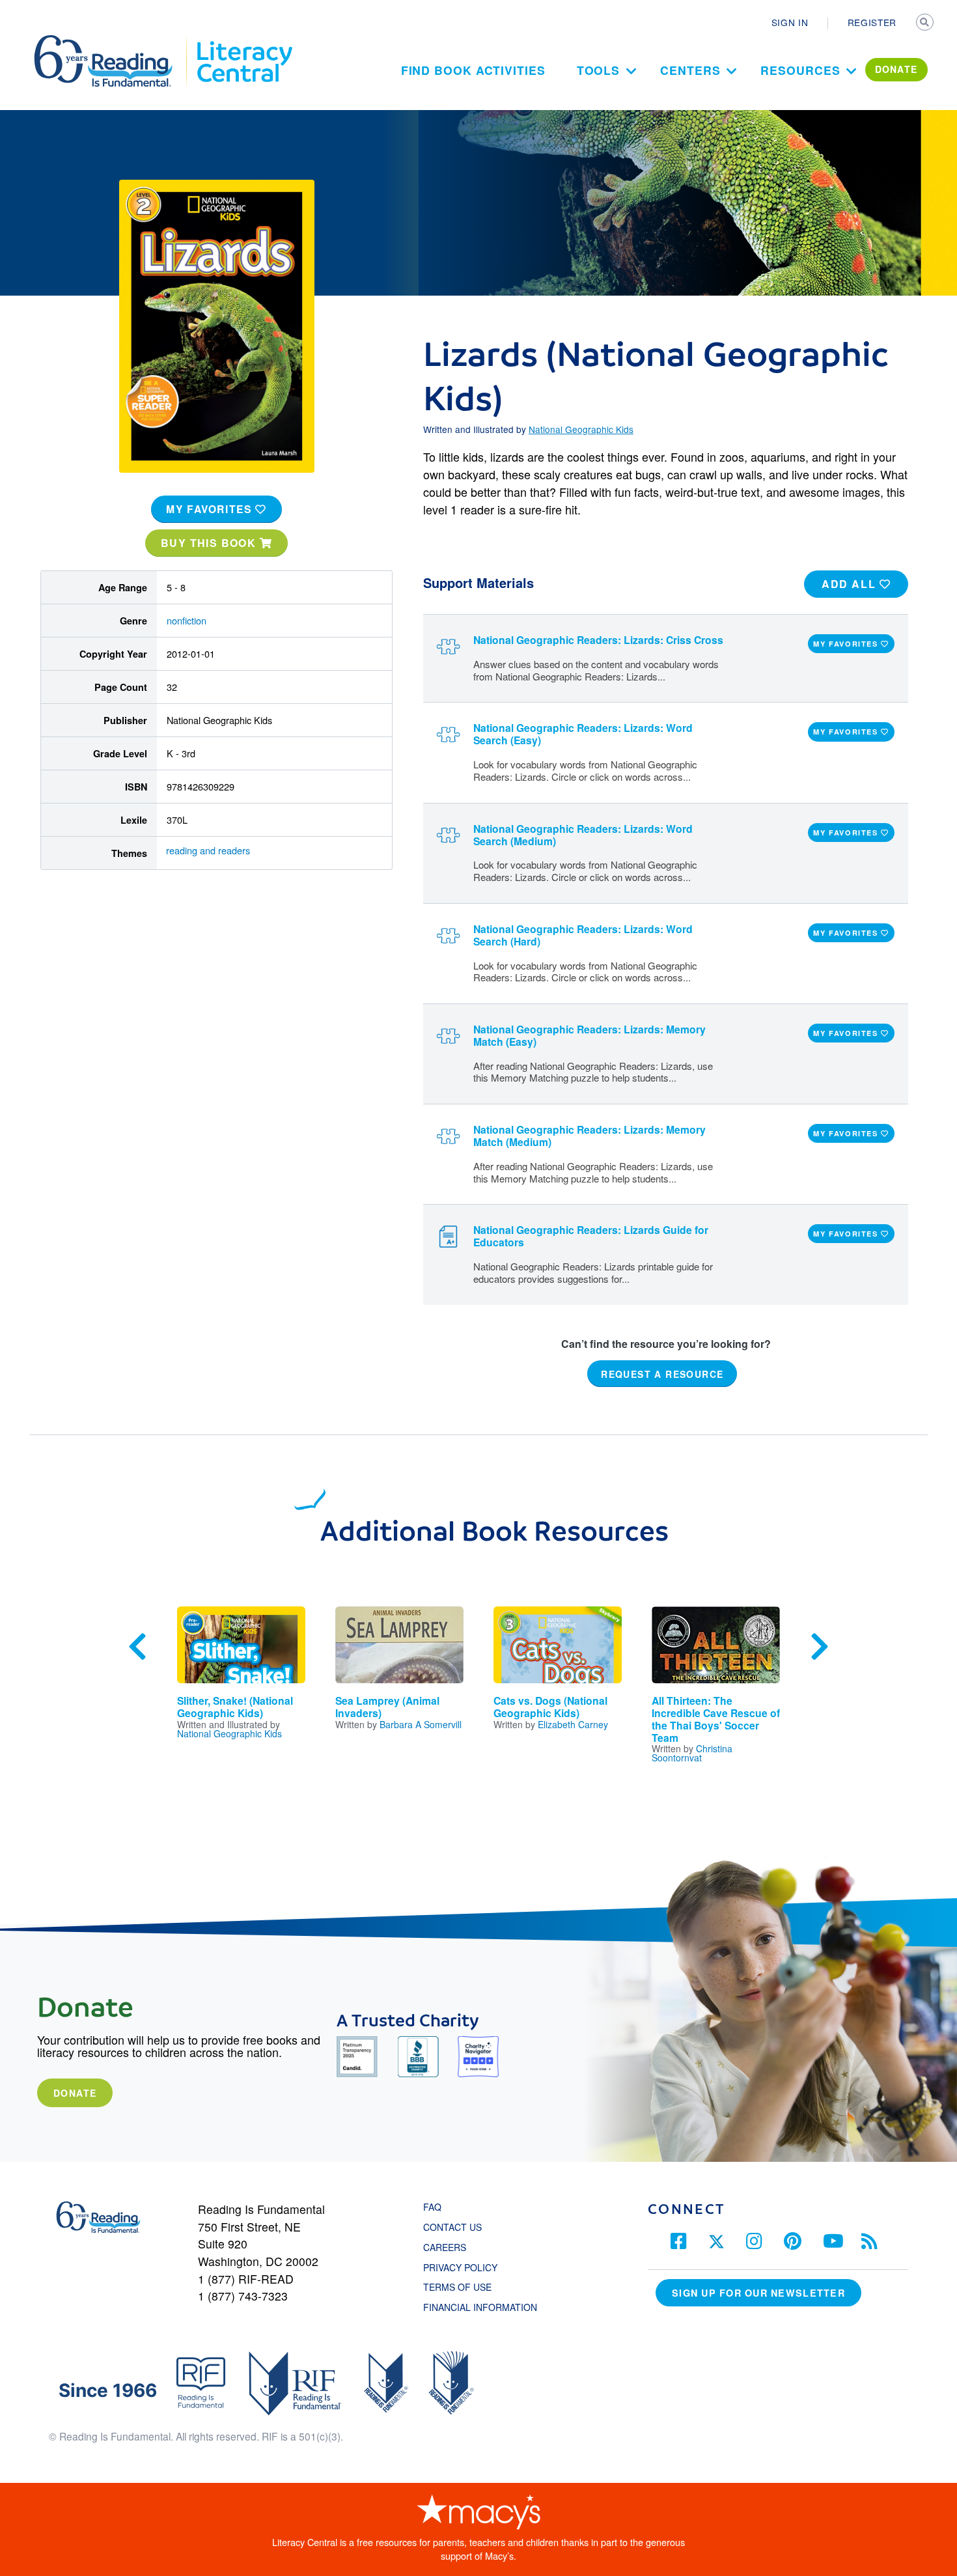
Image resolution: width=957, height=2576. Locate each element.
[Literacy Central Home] (244, 41)
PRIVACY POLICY (460, 2267)
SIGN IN (790, 22)
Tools (599, 70)
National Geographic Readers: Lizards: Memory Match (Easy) (589, 1035)
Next (820, 1647)
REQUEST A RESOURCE (662, 1373)
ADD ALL (851, 584)
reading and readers (208, 850)
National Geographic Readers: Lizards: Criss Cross (598, 640)
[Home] (112, 41)
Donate (75, 2093)
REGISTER (872, 22)
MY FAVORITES (211, 509)
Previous (137, 1647)
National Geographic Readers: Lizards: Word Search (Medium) (583, 835)
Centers (690, 70)
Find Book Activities (473, 70)
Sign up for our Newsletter (758, 2293)
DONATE (896, 69)
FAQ (432, 2207)
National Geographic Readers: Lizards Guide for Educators (591, 1236)
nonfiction (187, 620)
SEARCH (926, 23)
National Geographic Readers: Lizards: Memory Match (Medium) (589, 1136)
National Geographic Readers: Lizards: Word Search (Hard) (583, 935)
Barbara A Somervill (421, 1724)
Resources (800, 70)
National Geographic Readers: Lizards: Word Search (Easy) (583, 734)
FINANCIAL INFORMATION (480, 2307)
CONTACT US (456, 2227)
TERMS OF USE (464, 2287)
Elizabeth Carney (573, 1724)
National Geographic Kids (581, 429)
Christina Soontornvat (692, 1753)
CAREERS (445, 2247)
